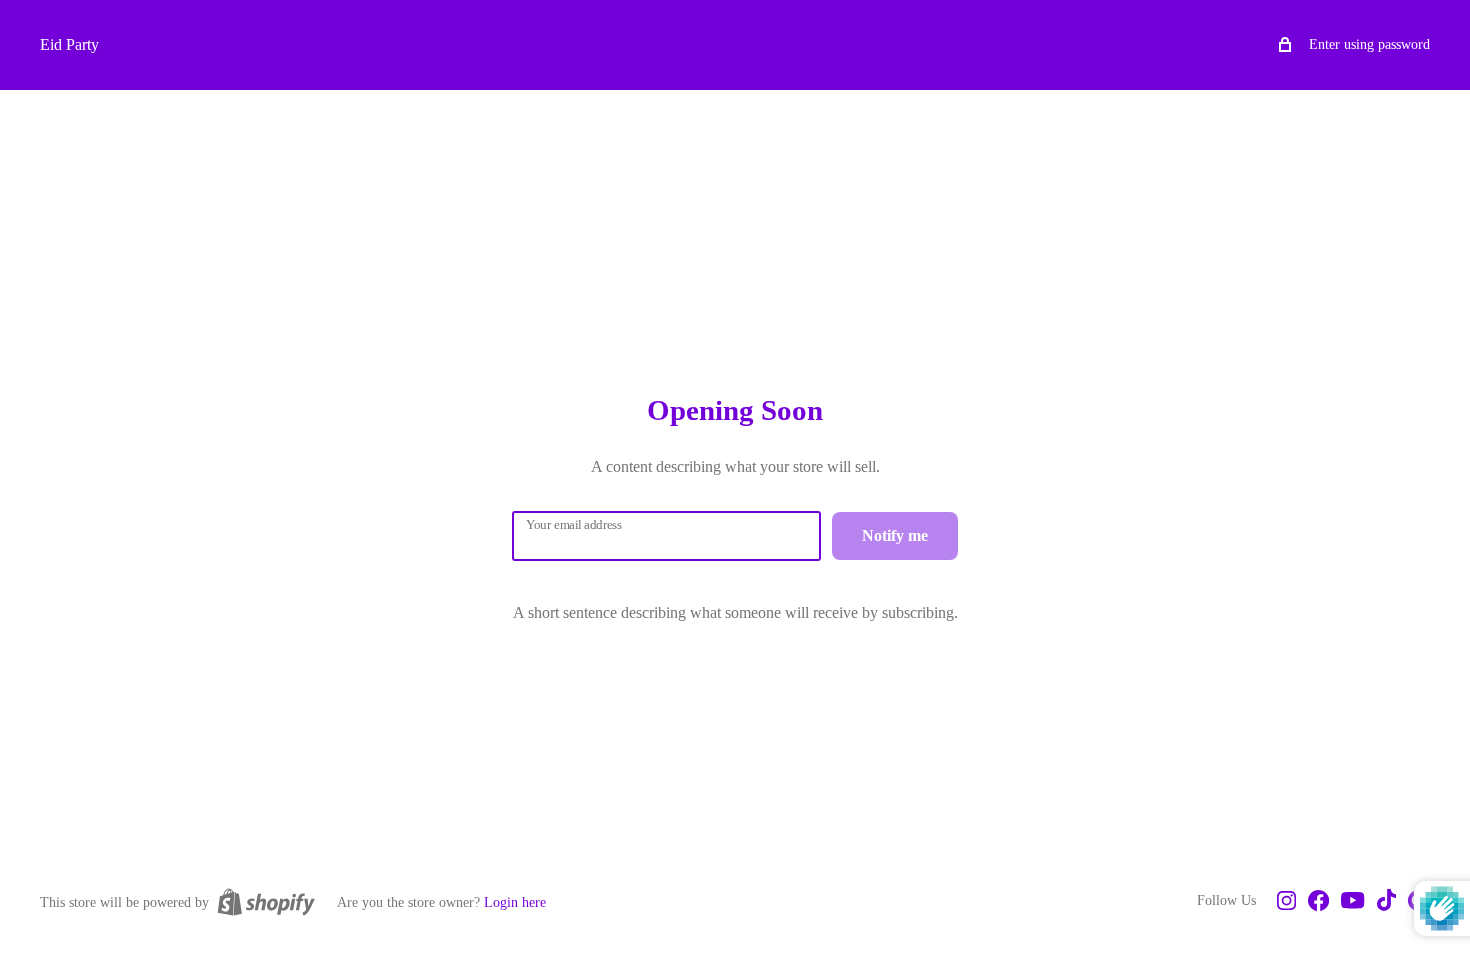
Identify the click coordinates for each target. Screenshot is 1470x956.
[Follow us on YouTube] (1352, 901)
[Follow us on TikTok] (1386, 901)
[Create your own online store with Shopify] (266, 902)
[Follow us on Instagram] (1286, 902)
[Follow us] (1318, 902)
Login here (515, 902)
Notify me (895, 535)
